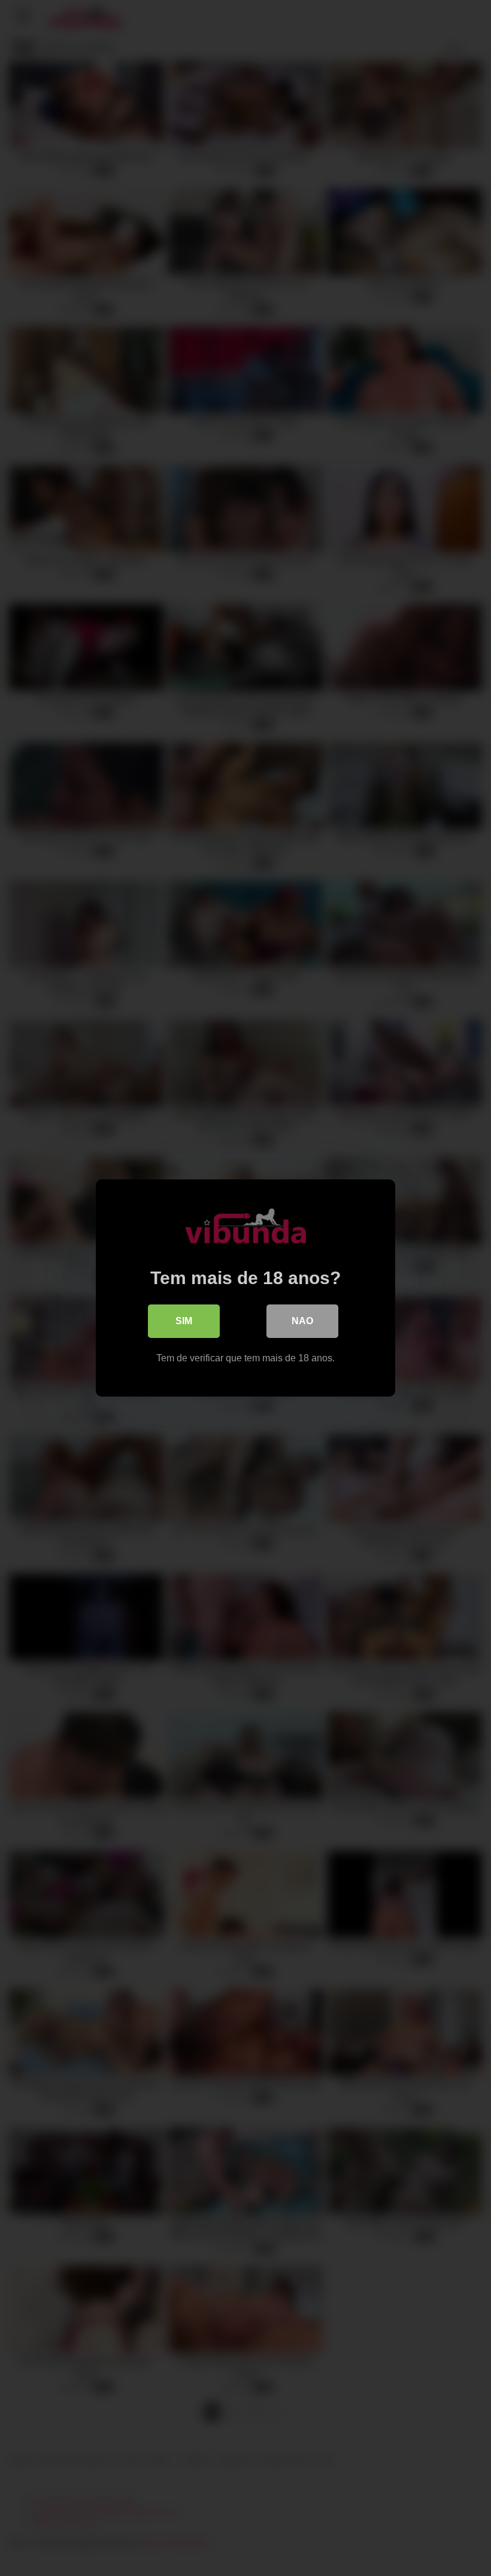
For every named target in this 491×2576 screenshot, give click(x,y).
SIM (184, 1321)
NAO (302, 1321)
